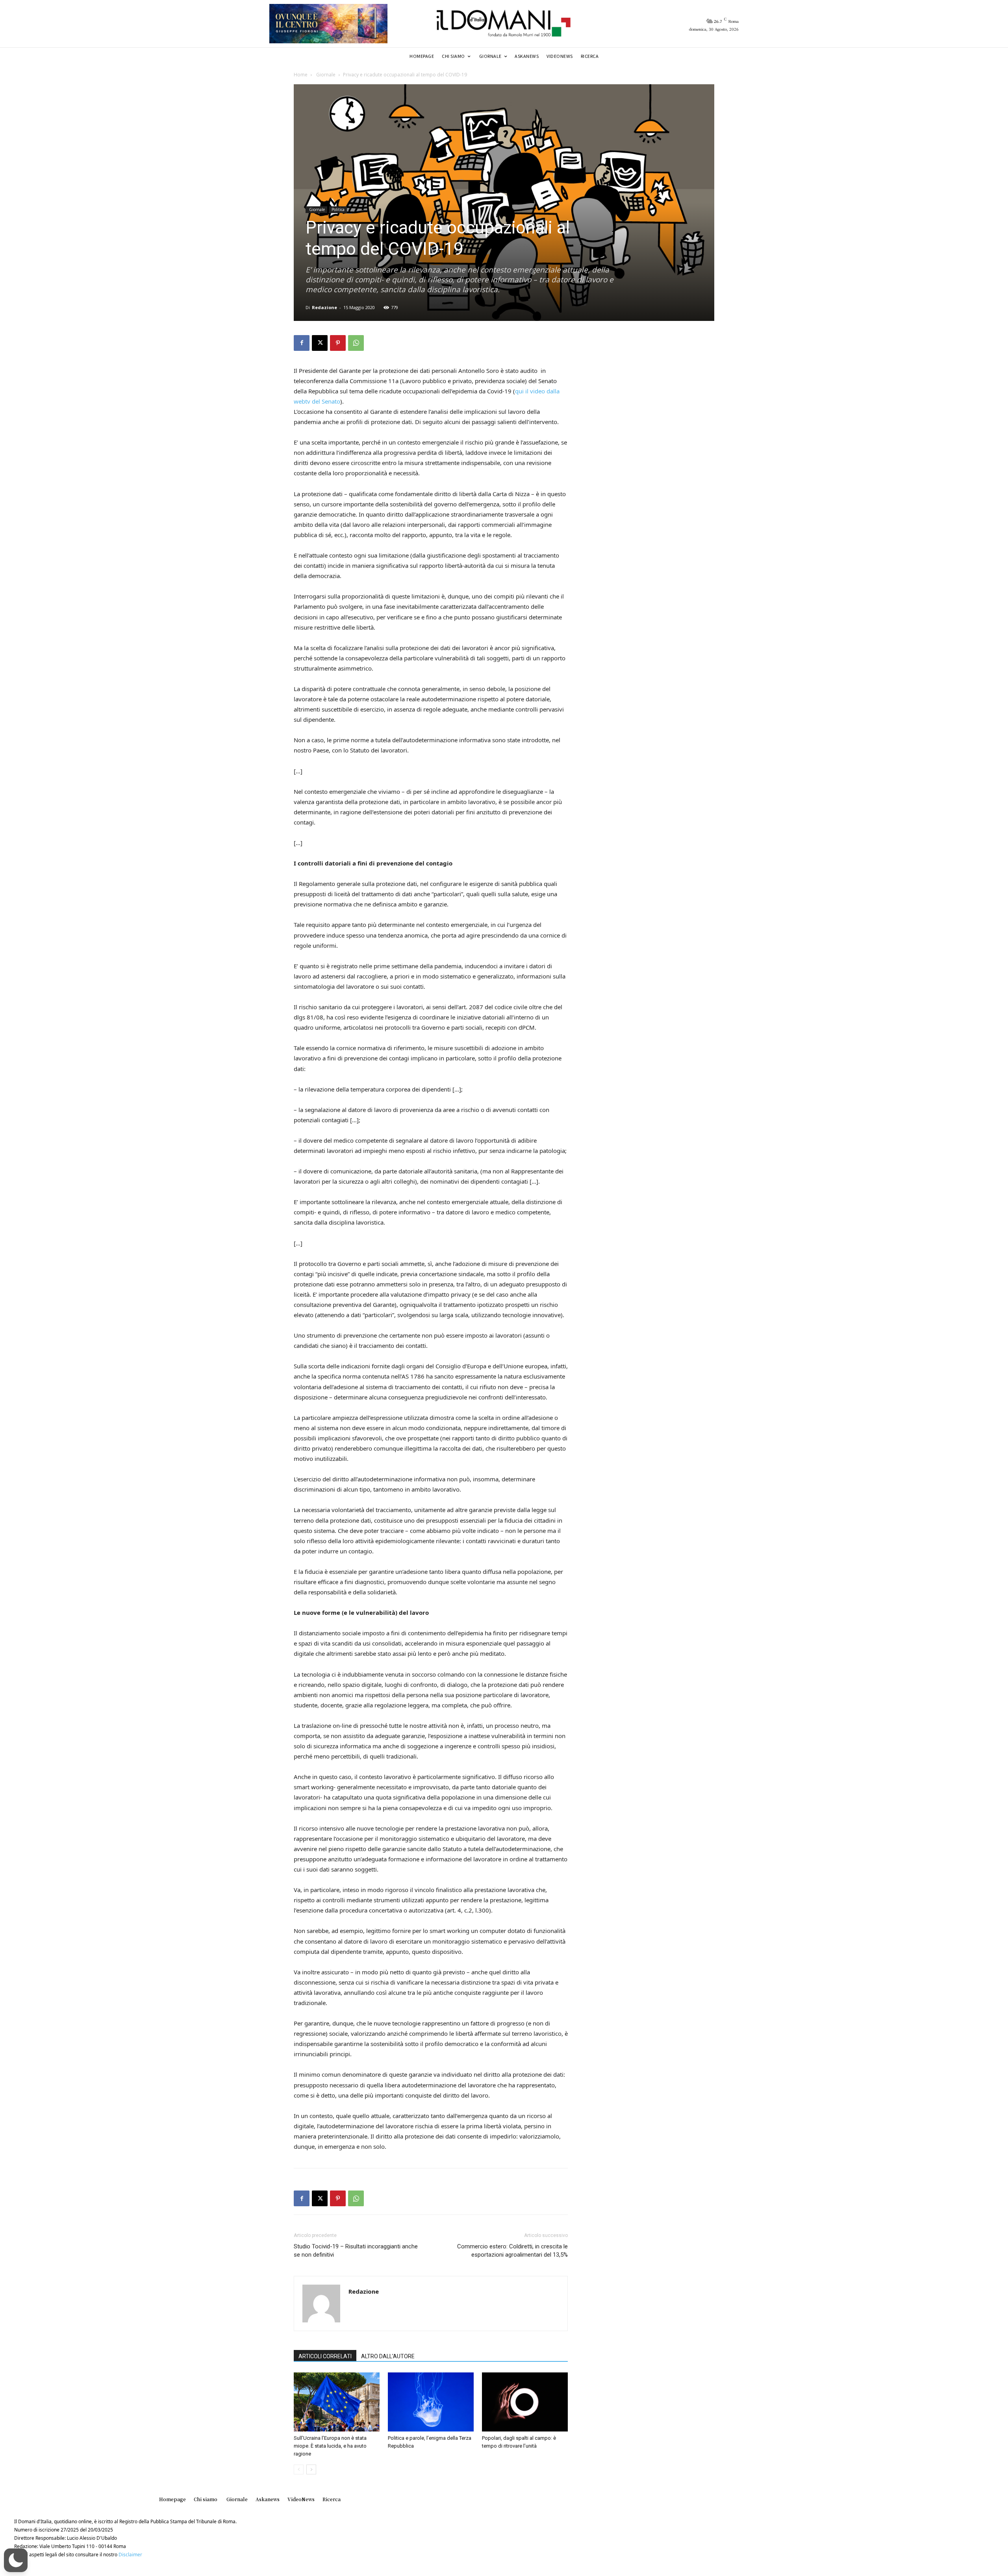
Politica (338, 209)
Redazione (324, 307)
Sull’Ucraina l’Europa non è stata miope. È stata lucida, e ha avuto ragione (330, 2446)
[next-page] (311, 2469)
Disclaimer (130, 2555)
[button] (16, 2560)
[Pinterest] (338, 343)
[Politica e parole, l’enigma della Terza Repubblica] (431, 2402)
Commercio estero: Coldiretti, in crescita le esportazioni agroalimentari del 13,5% (512, 2251)
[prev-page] (299, 2469)
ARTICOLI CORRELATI (325, 2356)
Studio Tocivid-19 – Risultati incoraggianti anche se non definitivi (356, 2251)
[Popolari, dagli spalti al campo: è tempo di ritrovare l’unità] (525, 2402)
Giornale (325, 75)
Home (301, 75)
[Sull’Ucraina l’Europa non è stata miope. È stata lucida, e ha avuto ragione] (337, 2402)
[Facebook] (302, 343)
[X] (320, 343)
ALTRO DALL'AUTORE (388, 2356)
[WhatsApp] (356, 343)
